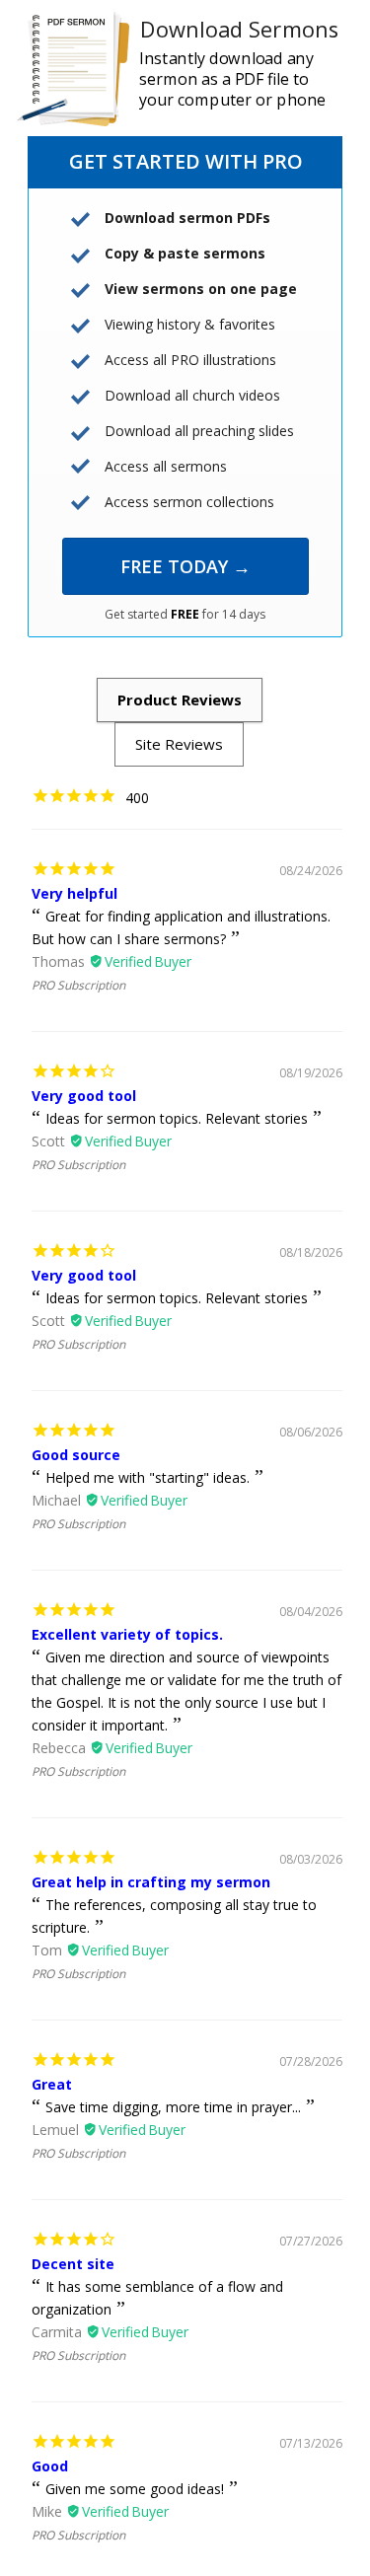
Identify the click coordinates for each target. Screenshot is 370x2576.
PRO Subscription (78, 985)
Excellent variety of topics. (127, 1634)
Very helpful (74, 893)
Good (50, 2466)
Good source (76, 1455)
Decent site (73, 2264)
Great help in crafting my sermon (151, 1882)
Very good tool (84, 1096)
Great (52, 2084)
